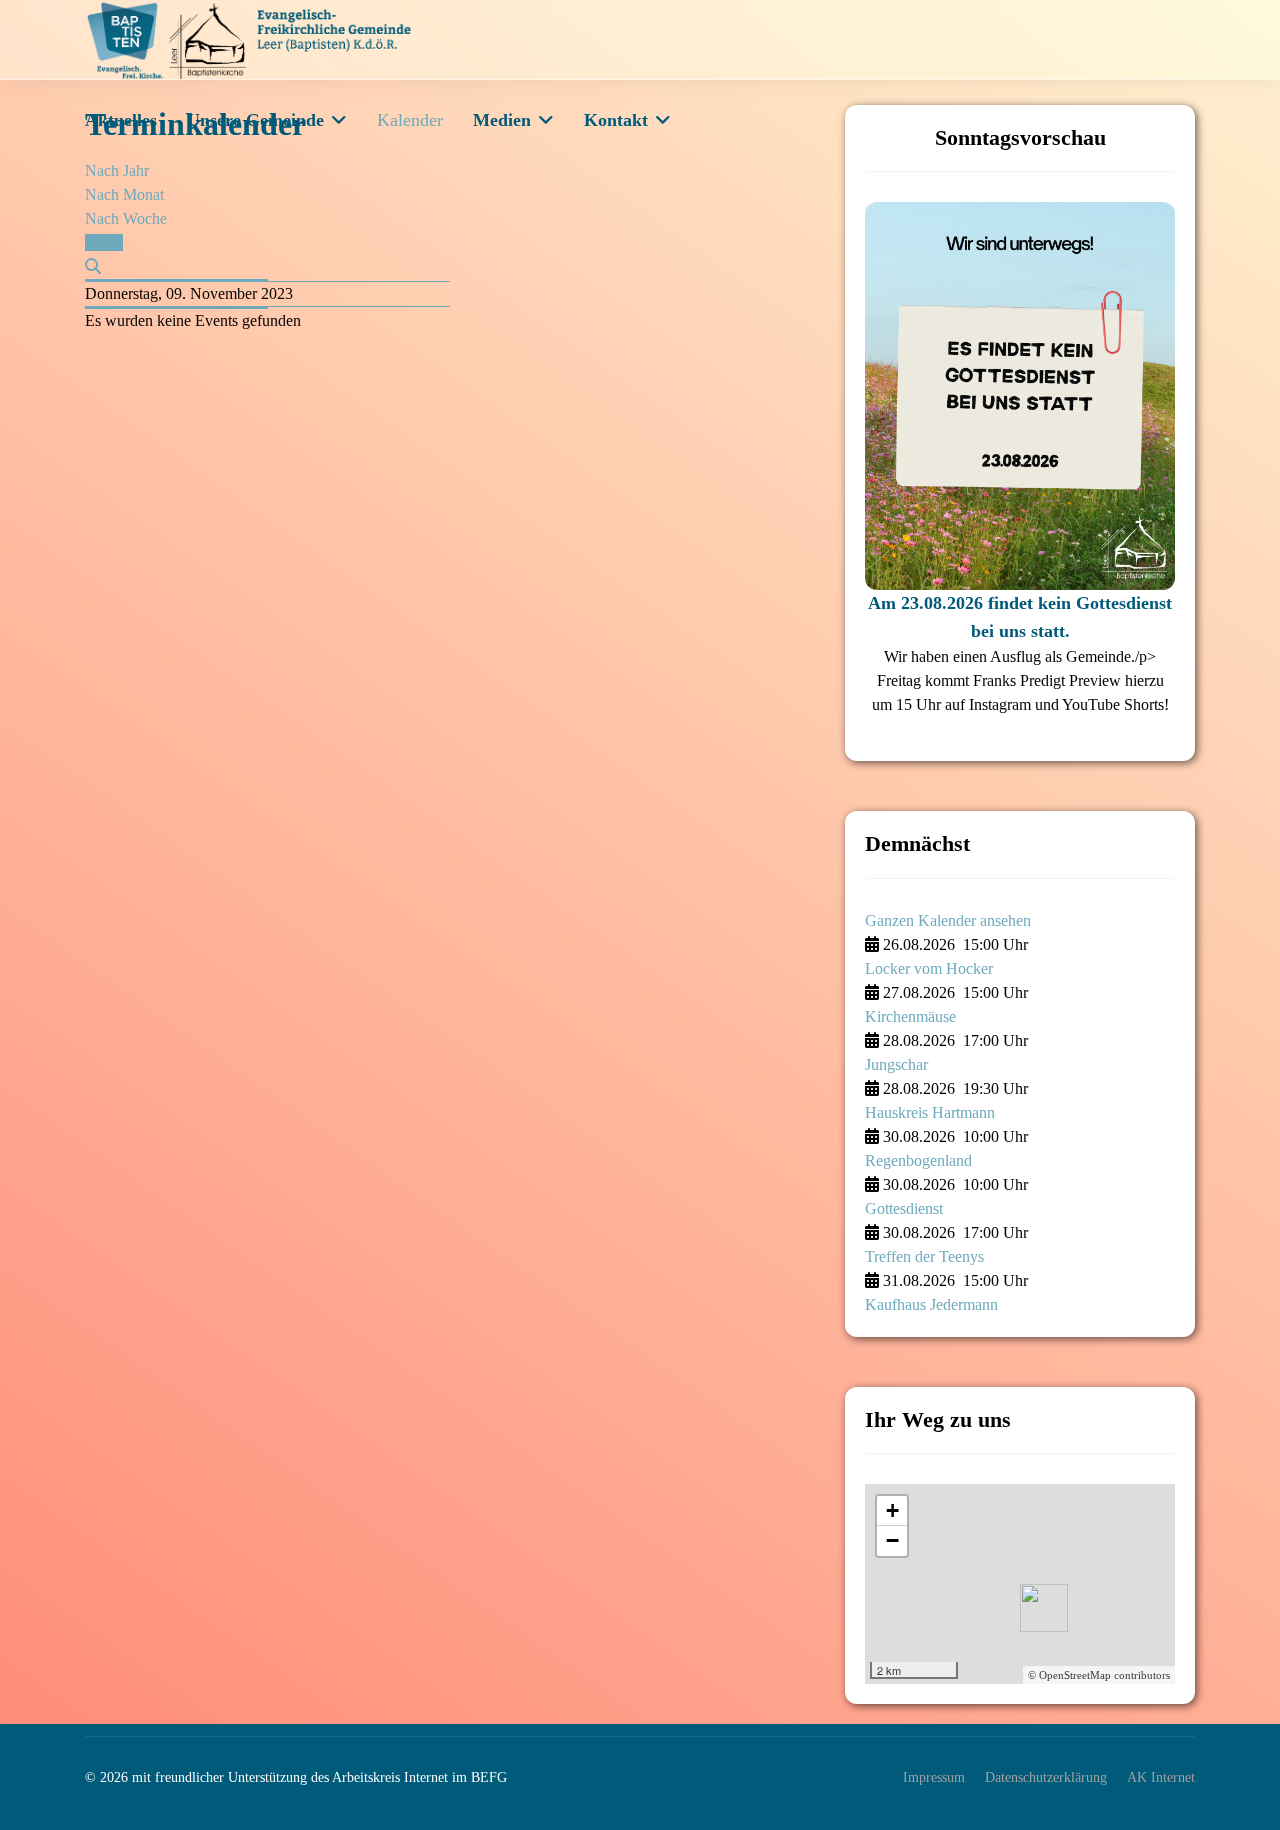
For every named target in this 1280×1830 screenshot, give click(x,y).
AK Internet (1161, 1777)
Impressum (934, 1777)
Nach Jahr (117, 170)
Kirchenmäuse (910, 1016)
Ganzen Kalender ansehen (948, 920)
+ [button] (892, 1510)
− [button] (892, 1540)
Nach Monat (124, 194)
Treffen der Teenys (924, 1256)
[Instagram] (1183, 119)
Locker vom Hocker (929, 968)
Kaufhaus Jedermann (931, 1304)
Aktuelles (121, 120)
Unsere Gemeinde (255, 120)
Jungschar (896, 1064)
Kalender (410, 120)
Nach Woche (126, 218)
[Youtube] (1140, 119)
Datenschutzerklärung (1046, 1777)
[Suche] (93, 266)
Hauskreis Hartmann (930, 1112)
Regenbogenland (918, 1160)
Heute (104, 242)
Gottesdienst (904, 1208)
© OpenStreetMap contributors (1099, 1675)
